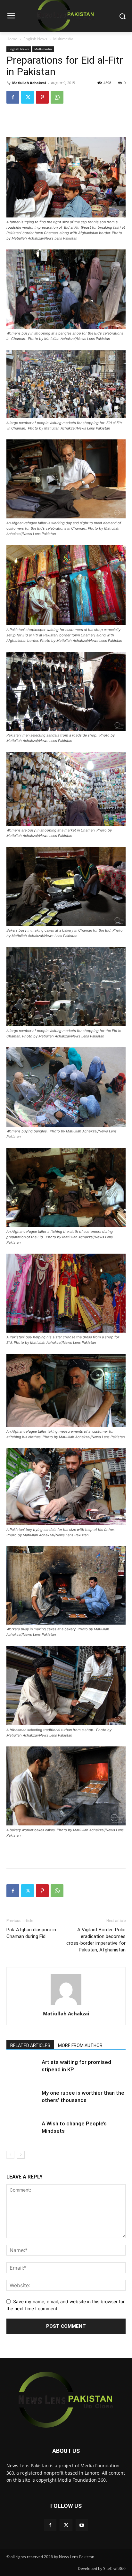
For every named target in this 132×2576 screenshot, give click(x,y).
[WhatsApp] (57, 97)
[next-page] (21, 2155)
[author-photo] (66, 2005)
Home (12, 39)
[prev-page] (10, 2155)
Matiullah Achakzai (29, 83)
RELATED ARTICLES (30, 2045)
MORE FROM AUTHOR (80, 2045)
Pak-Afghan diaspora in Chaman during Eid (31, 1933)
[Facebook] (13, 97)
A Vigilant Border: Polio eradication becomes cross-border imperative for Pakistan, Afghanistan (96, 1940)
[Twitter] (28, 97)
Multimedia (63, 39)
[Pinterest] (42, 97)
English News (35, 39)
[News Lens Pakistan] (66, 2400)
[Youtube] (82, 2525)
